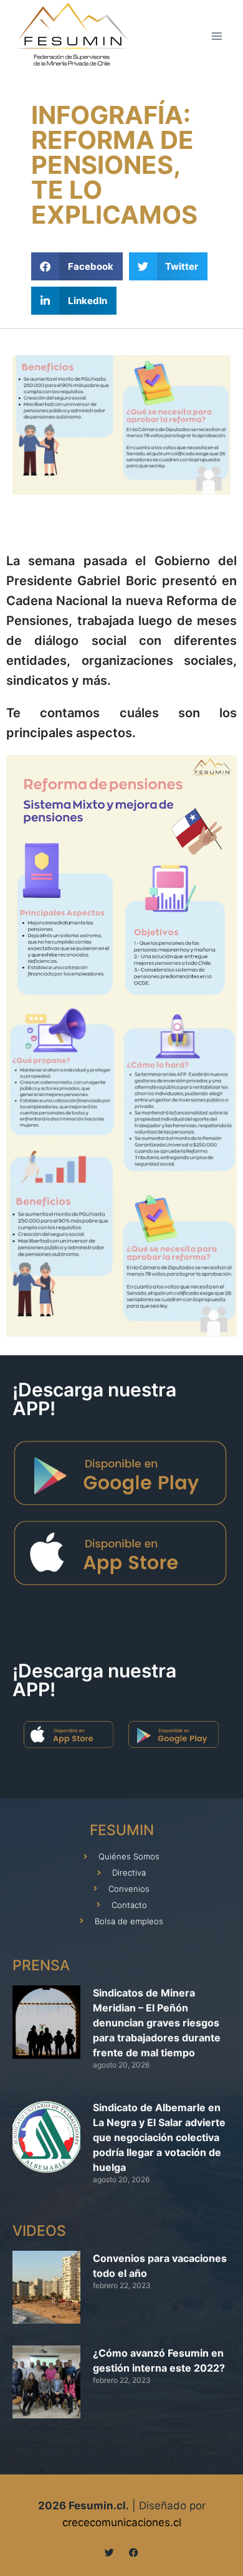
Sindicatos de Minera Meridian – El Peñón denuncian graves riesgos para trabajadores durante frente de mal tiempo (157, 2023)
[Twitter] (109, 2553)
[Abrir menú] (217, 36)
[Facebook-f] (134, 2553)
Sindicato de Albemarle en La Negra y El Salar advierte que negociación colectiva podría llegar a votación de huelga (159, 2137)
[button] (77, 266)
